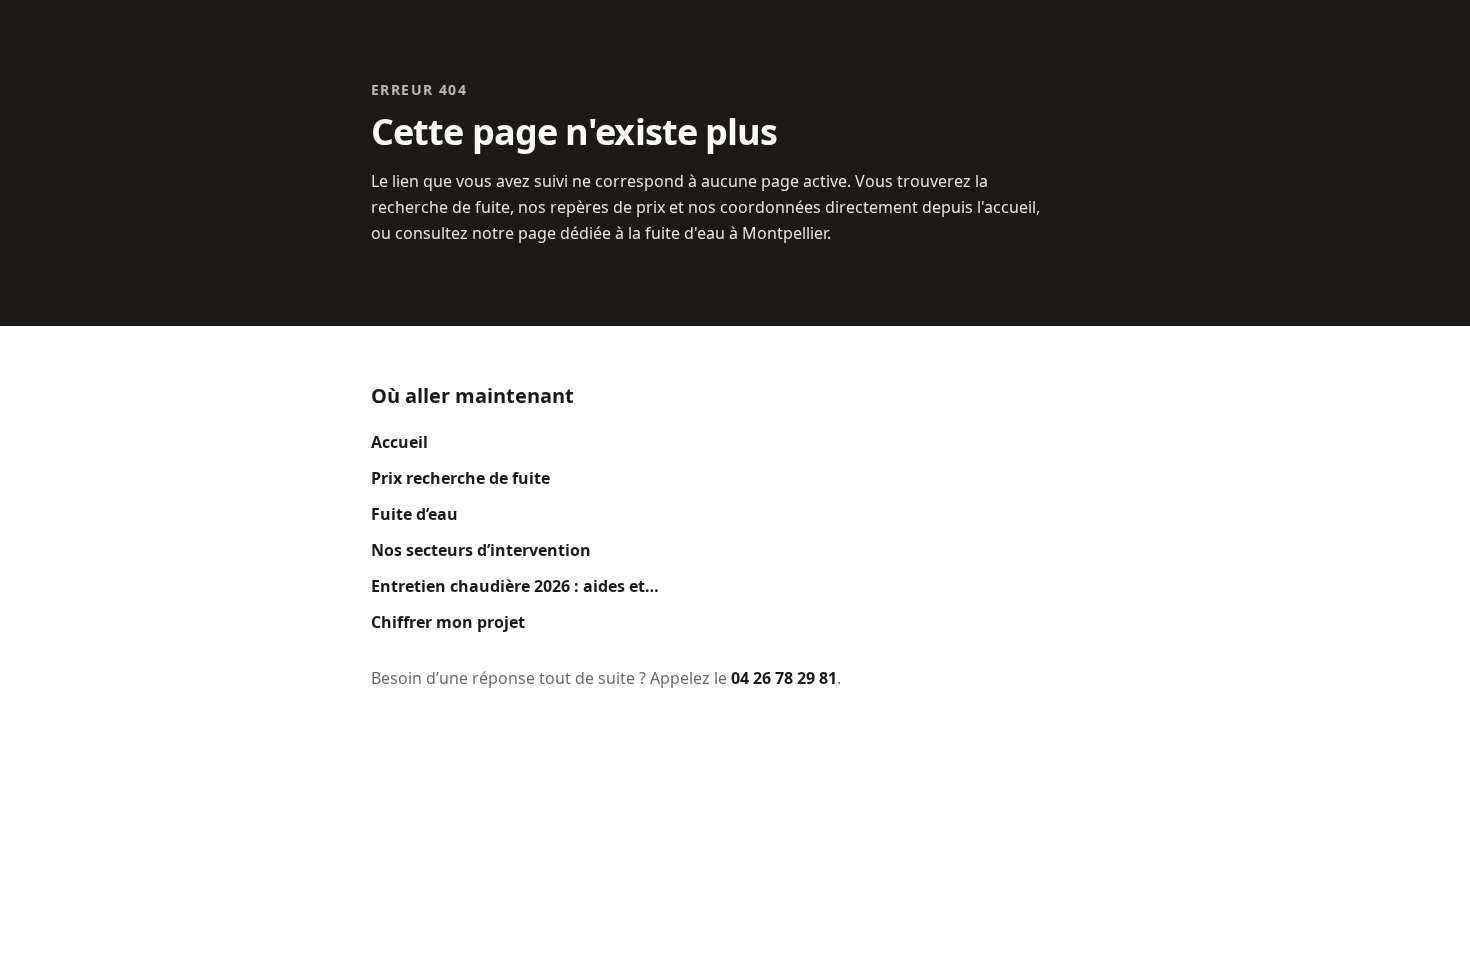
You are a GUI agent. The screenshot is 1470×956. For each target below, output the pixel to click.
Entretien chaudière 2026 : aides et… (515, 586)
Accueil (399, 442)
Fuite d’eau (414, 514)
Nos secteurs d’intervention (481, 550)
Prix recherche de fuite (460, 478)
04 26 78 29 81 (784, 678)
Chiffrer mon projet (448, 622)
